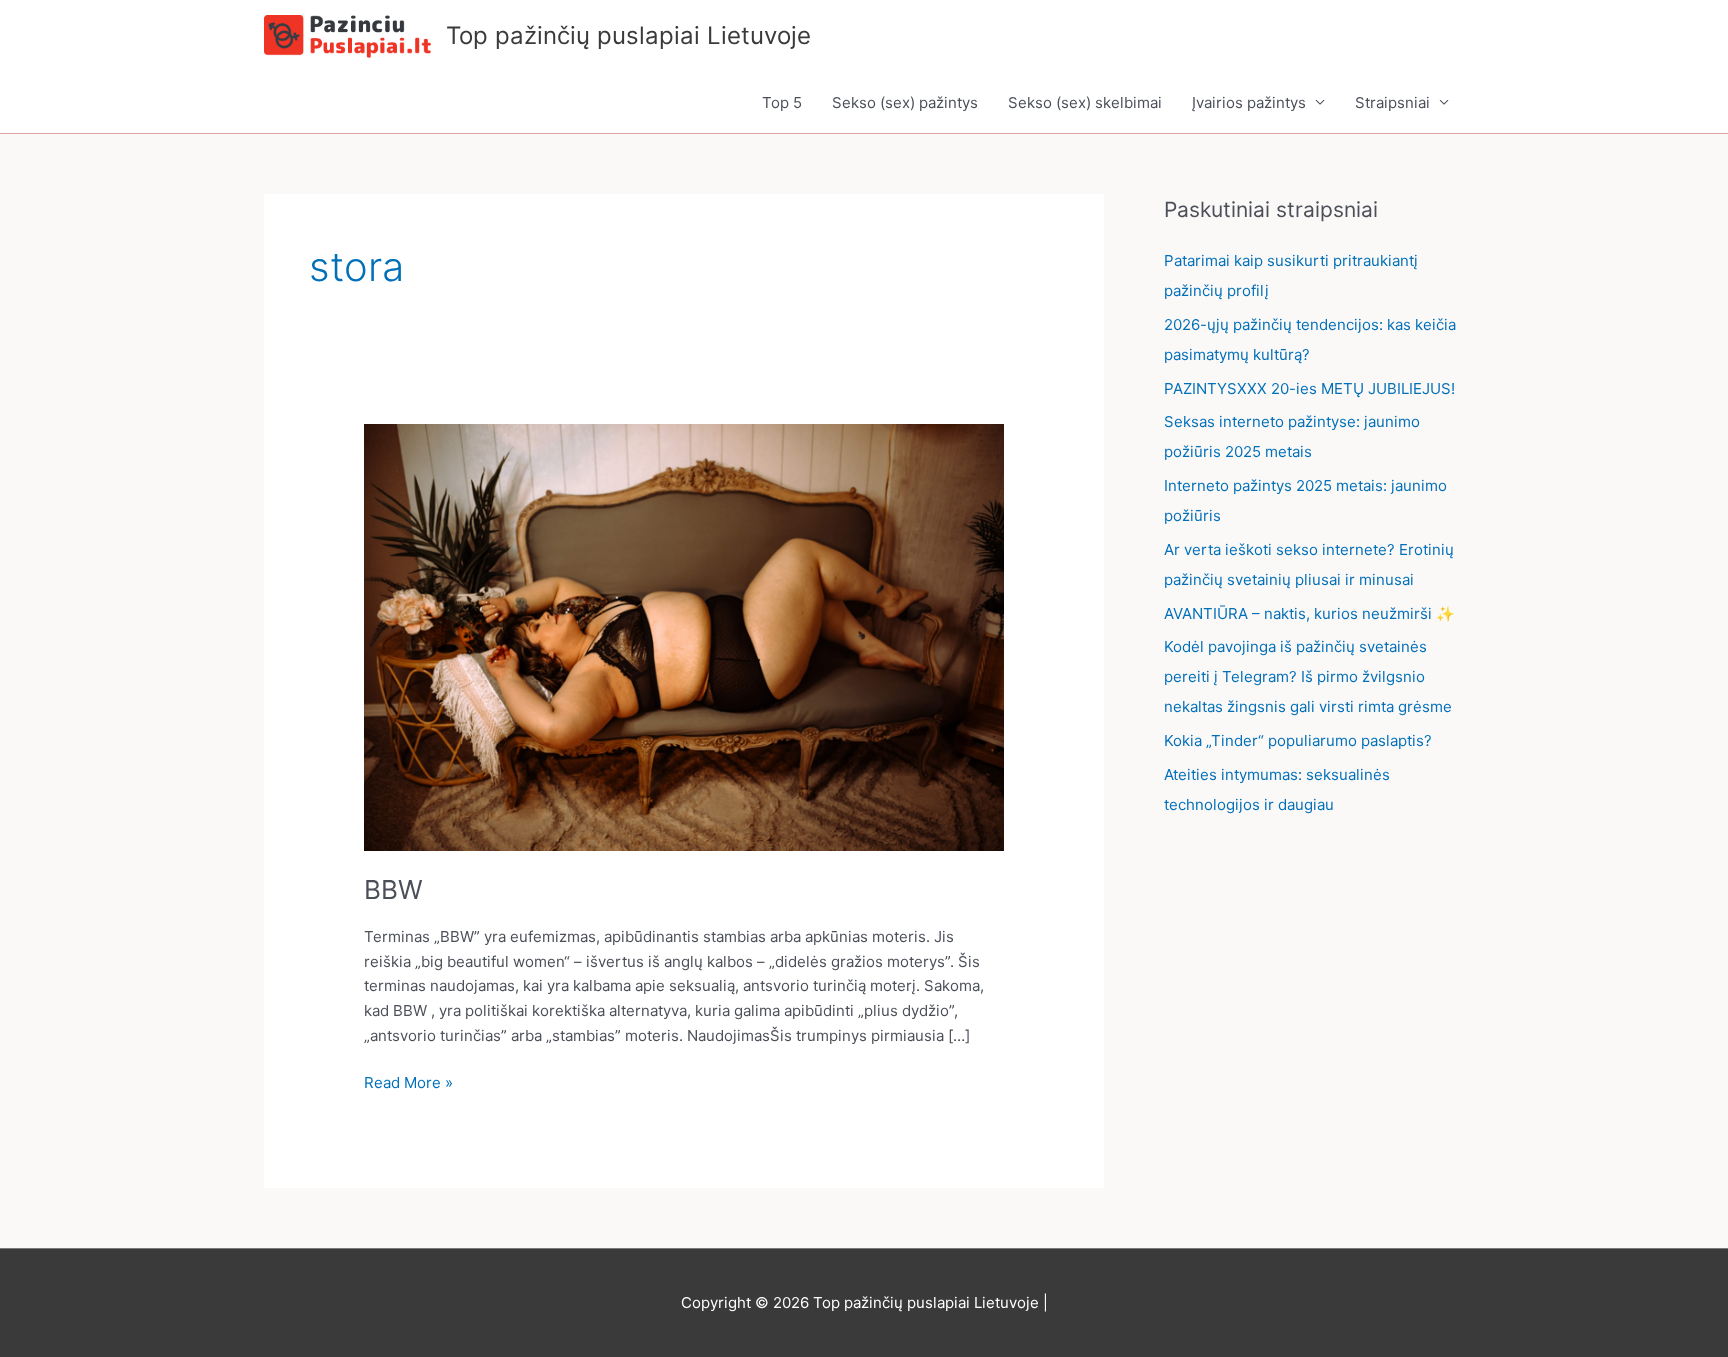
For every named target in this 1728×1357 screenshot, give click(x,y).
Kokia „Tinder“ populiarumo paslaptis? (1298, 740)
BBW (393, 889)
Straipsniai (1392, 102)
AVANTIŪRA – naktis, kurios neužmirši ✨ (1309, 613)
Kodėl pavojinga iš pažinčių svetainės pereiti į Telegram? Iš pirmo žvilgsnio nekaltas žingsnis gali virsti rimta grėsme (1308, 676)
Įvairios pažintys (1249, 102)
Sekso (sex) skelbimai (1085, 102)
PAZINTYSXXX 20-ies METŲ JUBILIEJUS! (1309, 388)
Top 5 (782, 102)
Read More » (408, 1081)
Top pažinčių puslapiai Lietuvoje (628, 35)
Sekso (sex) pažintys (905, 102)
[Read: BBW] (684, 635)
